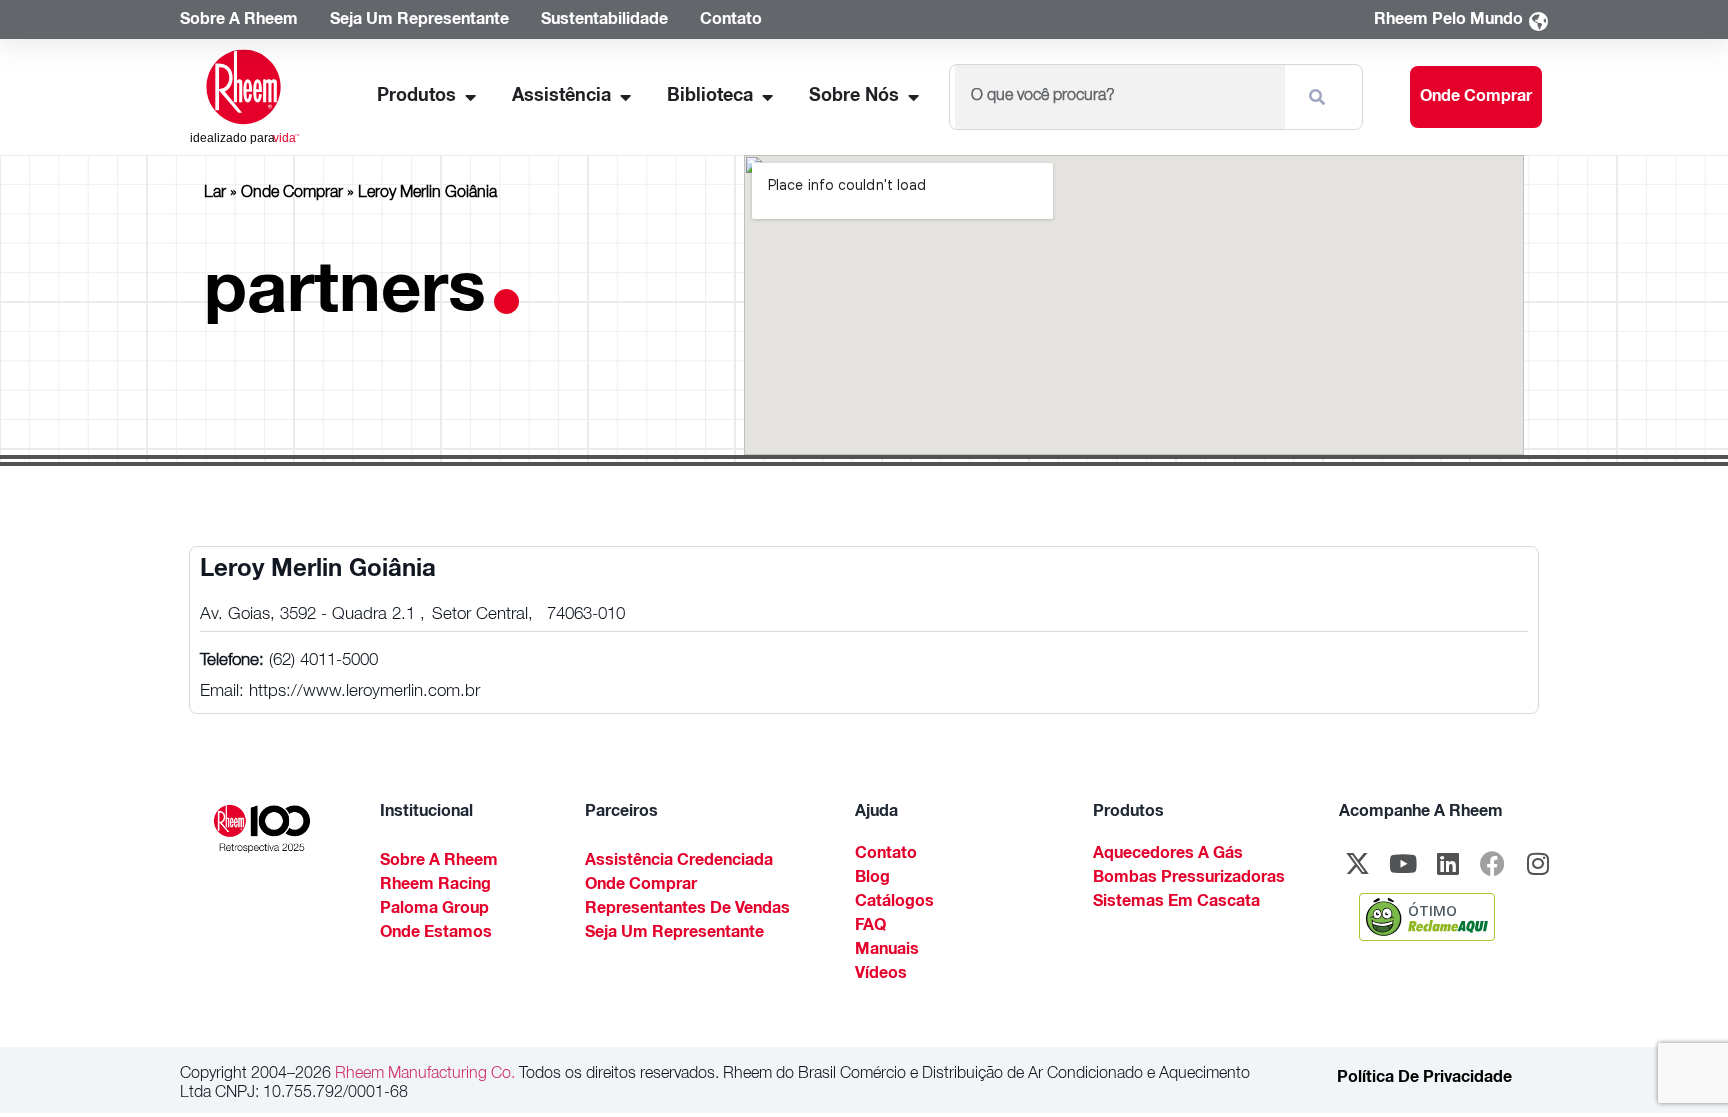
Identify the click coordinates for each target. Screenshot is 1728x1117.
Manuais (887, 951)
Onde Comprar (292, 194)
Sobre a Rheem (439, 862)
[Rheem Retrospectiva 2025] (262, 829)
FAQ (870, 927)
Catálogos (894, 903)
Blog (872, 879)
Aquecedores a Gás (1168, 855)
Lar (215, 194)
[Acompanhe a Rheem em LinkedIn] (1448, 863)
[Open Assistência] (625, 97)
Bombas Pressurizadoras (1189, 879)
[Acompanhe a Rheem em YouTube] (1403, 863)
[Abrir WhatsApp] (1678, 1066)
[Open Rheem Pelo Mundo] (1538, 21)
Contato (886, 855)
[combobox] (1119, 97)
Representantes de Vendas (687, 910)
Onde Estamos (436, 934)
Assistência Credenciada (679, 862)
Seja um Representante (674, 934)
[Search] (1321, 97)
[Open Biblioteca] (767, 97)
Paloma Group (434, 910)
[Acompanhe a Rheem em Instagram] (1538, 863)
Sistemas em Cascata (1176, 903)
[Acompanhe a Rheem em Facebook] (1493, 863)
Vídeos (881, 975)
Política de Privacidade (1424, 1079)
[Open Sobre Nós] (913, 97)
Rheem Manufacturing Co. (423, 1075)
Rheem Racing (435, 886)
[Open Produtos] (470, 97)
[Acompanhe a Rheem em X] (1358, 863)
